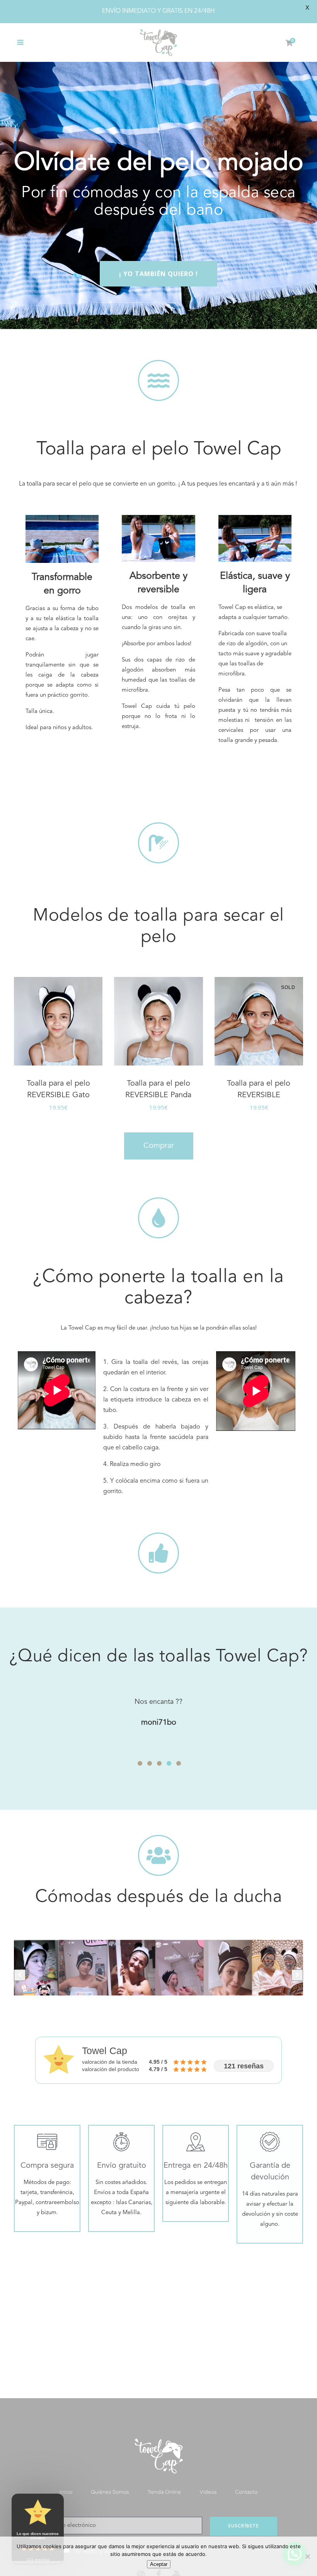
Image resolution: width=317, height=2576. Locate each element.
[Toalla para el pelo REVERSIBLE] (259, 1021)
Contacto (246, 2492)
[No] (307, 2556)
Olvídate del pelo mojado (159, 163)
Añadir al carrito (31, 1107)
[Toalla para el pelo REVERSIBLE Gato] (58, 1021)
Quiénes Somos (110, 2492)
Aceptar (159, 2564)
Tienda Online (164, 2492)
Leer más (245, 1107)
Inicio (66, 2492)
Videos (208, 2492)
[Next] (297, 1975)
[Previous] (20, 1975)
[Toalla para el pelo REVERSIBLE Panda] (158, 1021)
